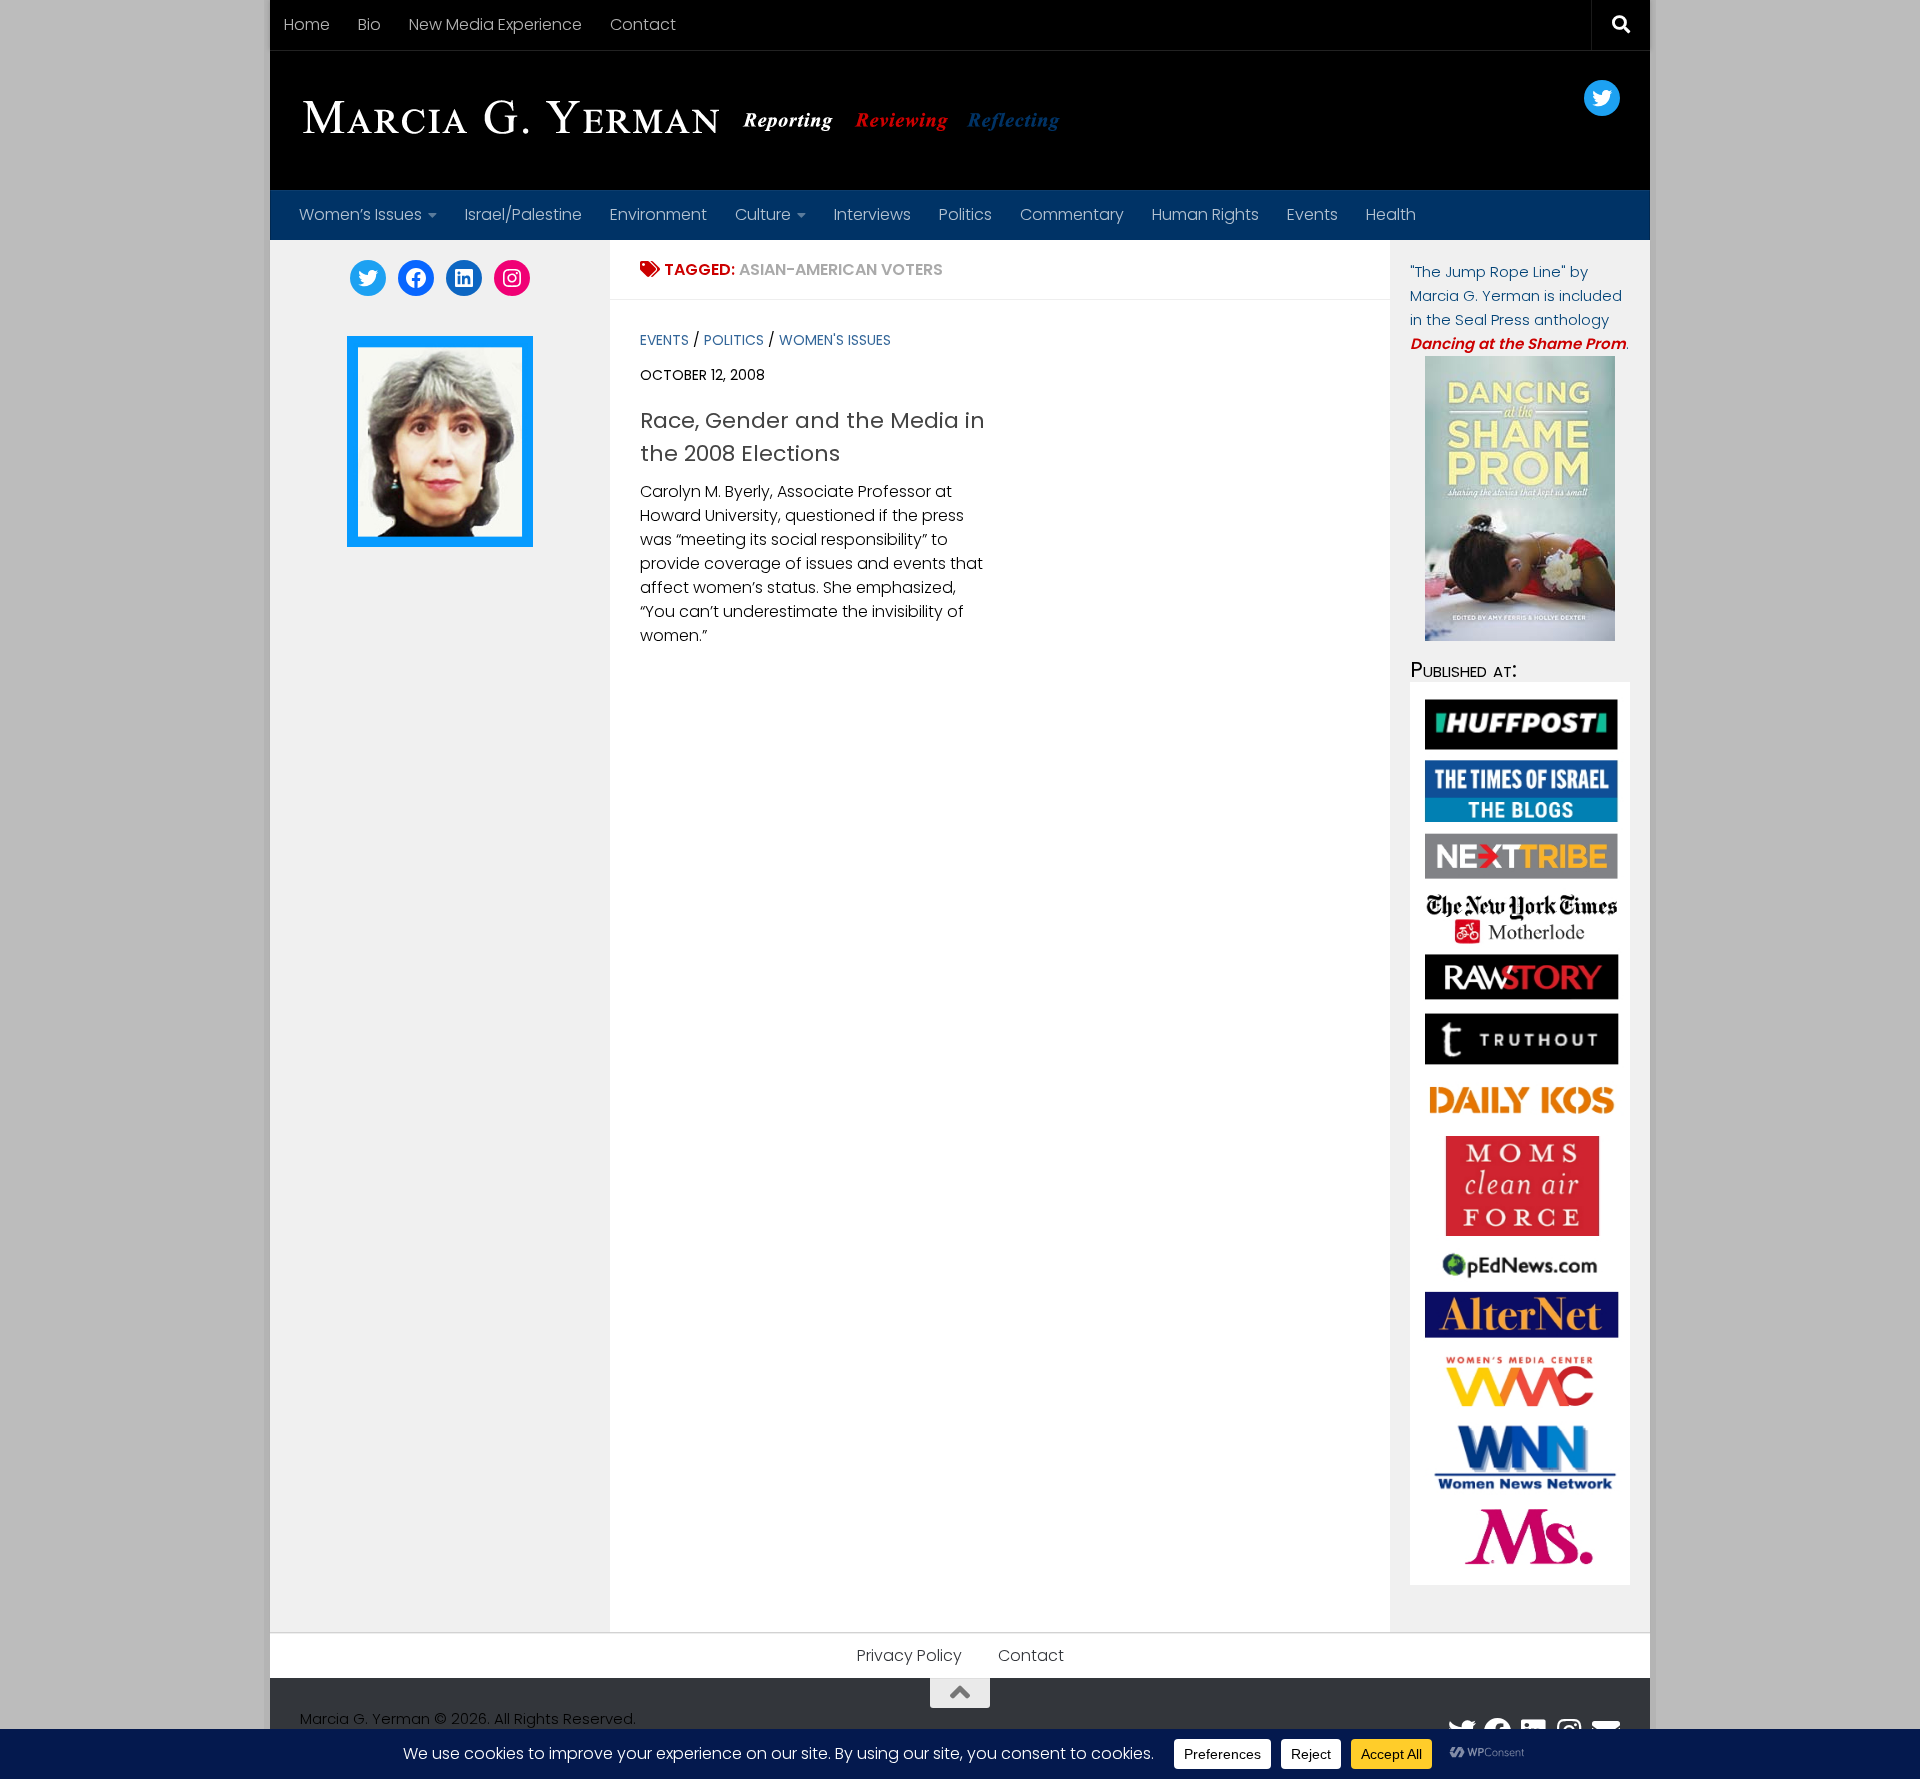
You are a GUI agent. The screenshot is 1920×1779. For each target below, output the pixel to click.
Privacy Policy (909, 1655)
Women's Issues (835, 340)
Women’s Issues (360, 214)
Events (1312, 214)
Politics (965, 214)
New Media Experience (495, 24)
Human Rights (1205, 214)
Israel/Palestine (523, 214)
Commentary (1072, 214)
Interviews (872, 214)
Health (1391, 214)
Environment (658, 214)
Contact (643, 24)
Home (307, 24)
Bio (369, 24)
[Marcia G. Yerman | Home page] (689, 120)
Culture (763, 214)
